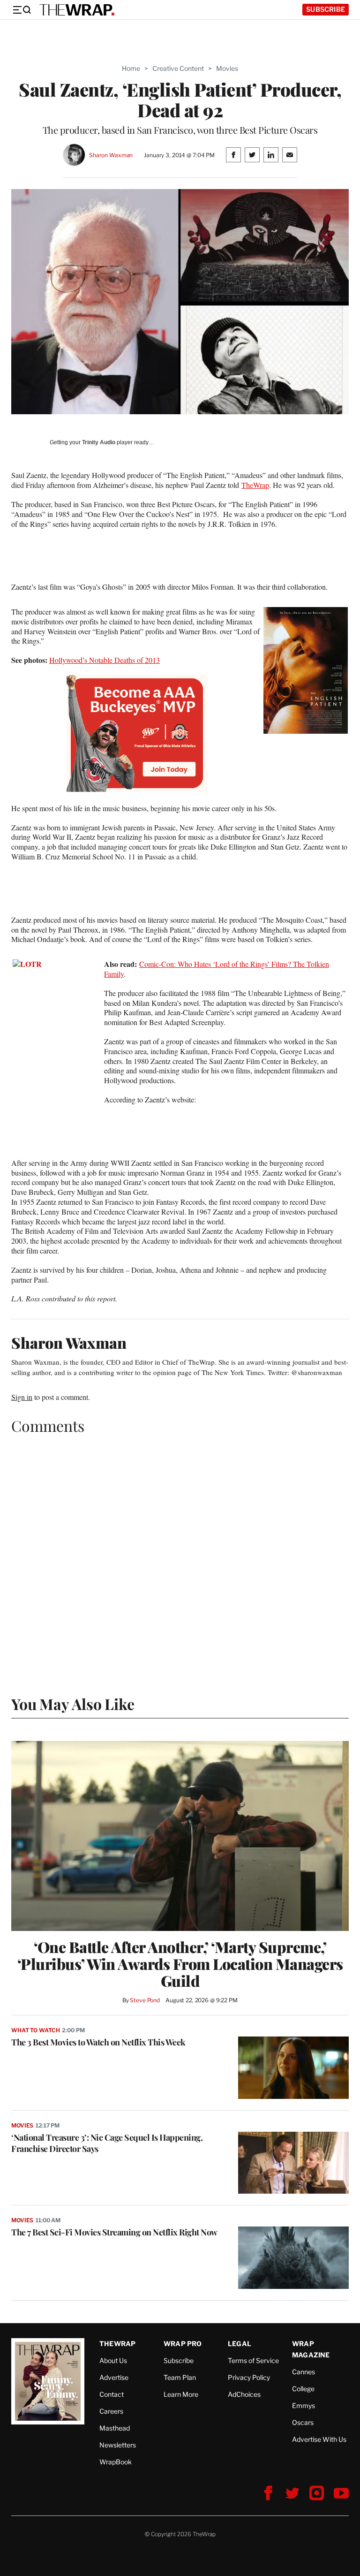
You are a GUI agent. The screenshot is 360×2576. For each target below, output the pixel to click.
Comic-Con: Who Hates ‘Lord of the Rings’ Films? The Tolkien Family (217, 969)
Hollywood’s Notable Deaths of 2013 (105, 660)
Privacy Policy (249, 2377)
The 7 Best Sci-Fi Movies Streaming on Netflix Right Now (114, 2232)
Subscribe (326, 9)
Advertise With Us (319, 2439)
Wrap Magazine (311, 2349)
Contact (112, 2394)
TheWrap (255, 485)
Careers (111, 2411)
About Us (113, 2360)
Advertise (114, 2377)
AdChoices (244, 2394)
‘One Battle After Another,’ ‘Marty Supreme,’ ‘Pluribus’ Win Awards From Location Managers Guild (180, 1964)
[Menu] (22, 10)
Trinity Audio (99, 442)
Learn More (181, 2394)
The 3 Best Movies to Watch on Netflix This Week (98, 2042)
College (303, 2389)
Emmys (304, 2405)
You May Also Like (73, 1704)
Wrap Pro (183, 2344)
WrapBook (116, 2462)
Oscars (303, 2422)
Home (131, 68)
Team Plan (180, 2377)
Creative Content (178, 68)
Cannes (304, 2372)
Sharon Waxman (111, 155)
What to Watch (35, 2030)
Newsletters (118, 2445)
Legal (240, 2344)
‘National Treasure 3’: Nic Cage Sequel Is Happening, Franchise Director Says (107, 2143)
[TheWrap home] (77, 10)
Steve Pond (145, 2000)
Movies (227, 68)
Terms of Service (253, 2360)
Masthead (115, 2428)
